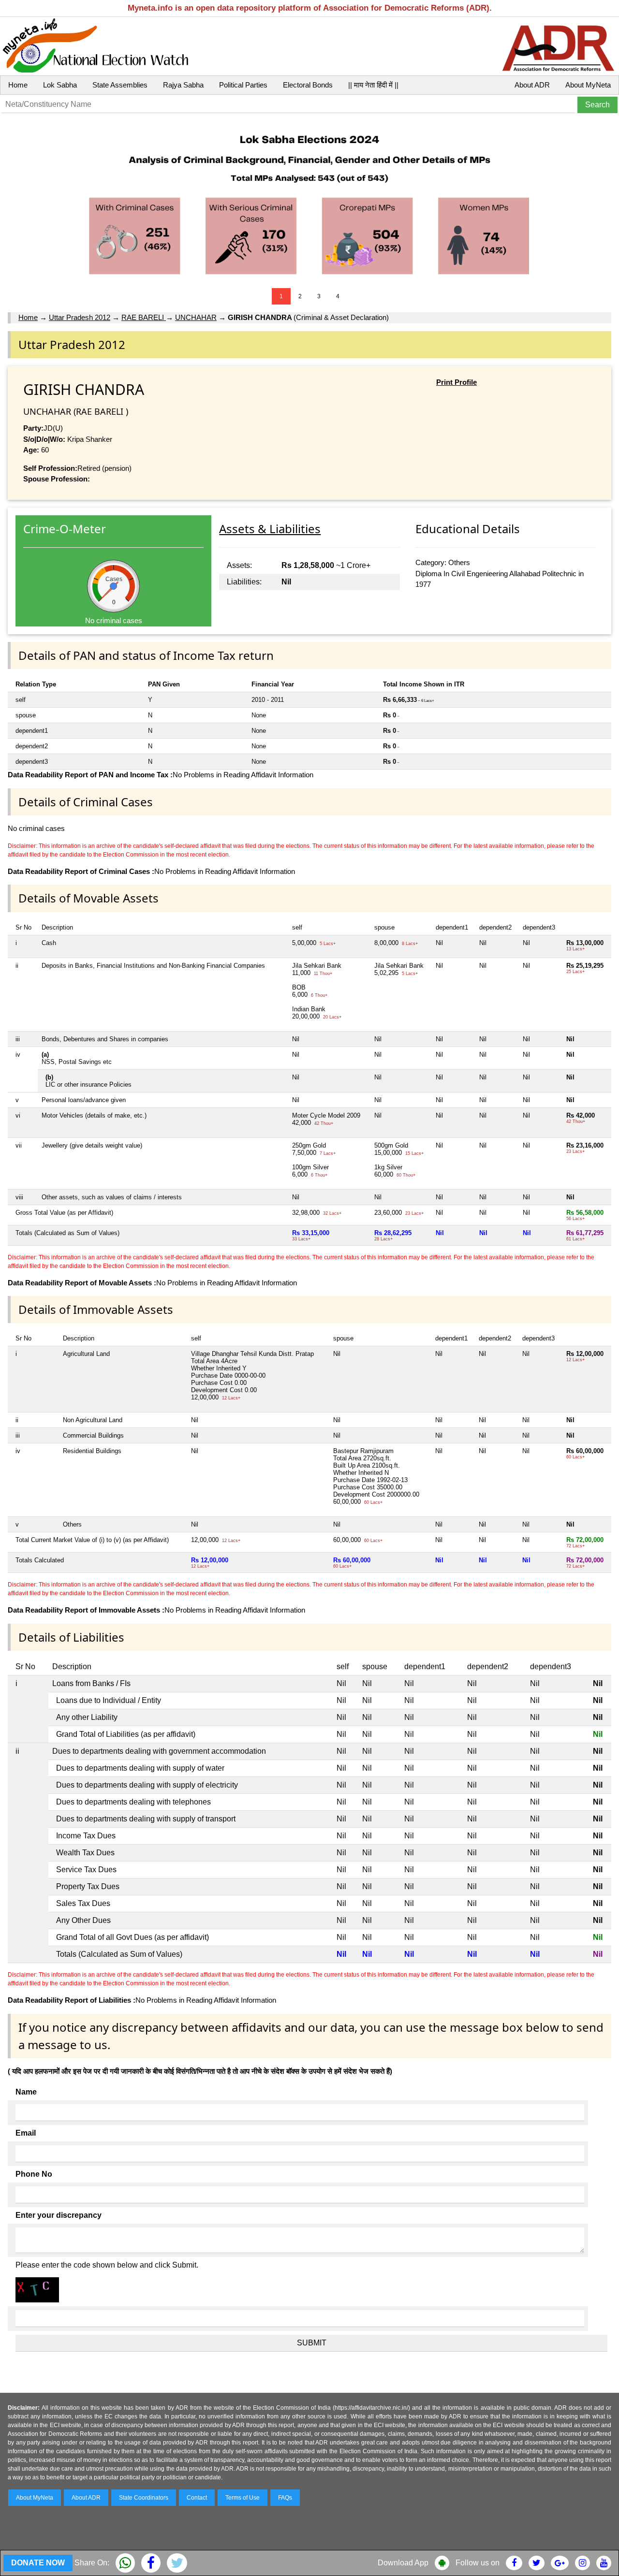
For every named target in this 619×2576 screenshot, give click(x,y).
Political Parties (243, 85)
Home (18, 85)
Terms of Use (243, 2498)
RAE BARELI (144, 317)
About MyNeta (588, 85)
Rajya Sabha (183, 85)
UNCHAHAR (196, 317)
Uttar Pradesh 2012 (80, 317)
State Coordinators (144, 2498)
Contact (197, 2498)
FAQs (285, 2498)
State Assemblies (120, 85)
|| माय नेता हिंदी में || (373, 85)
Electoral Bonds (308, 85)
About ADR (532, 85)
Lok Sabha (60, 85)
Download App (403, 2563)
